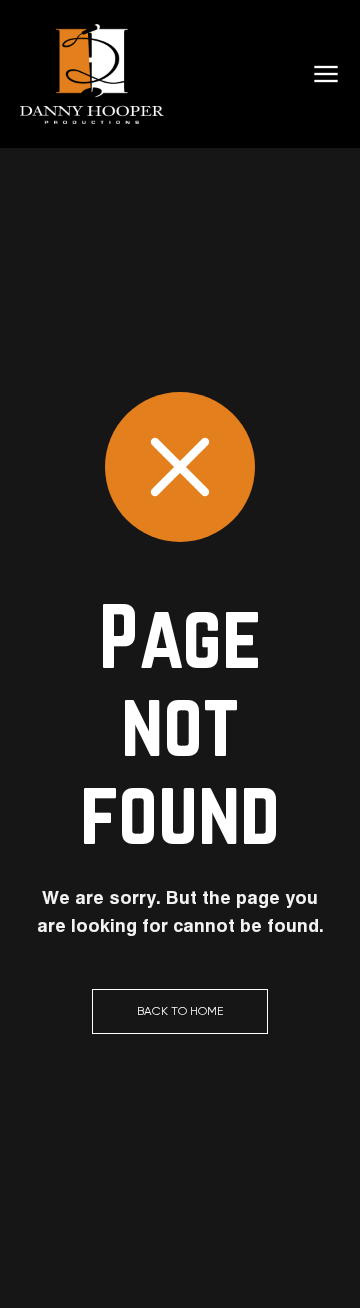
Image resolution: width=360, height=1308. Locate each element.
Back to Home (180, 1011)
